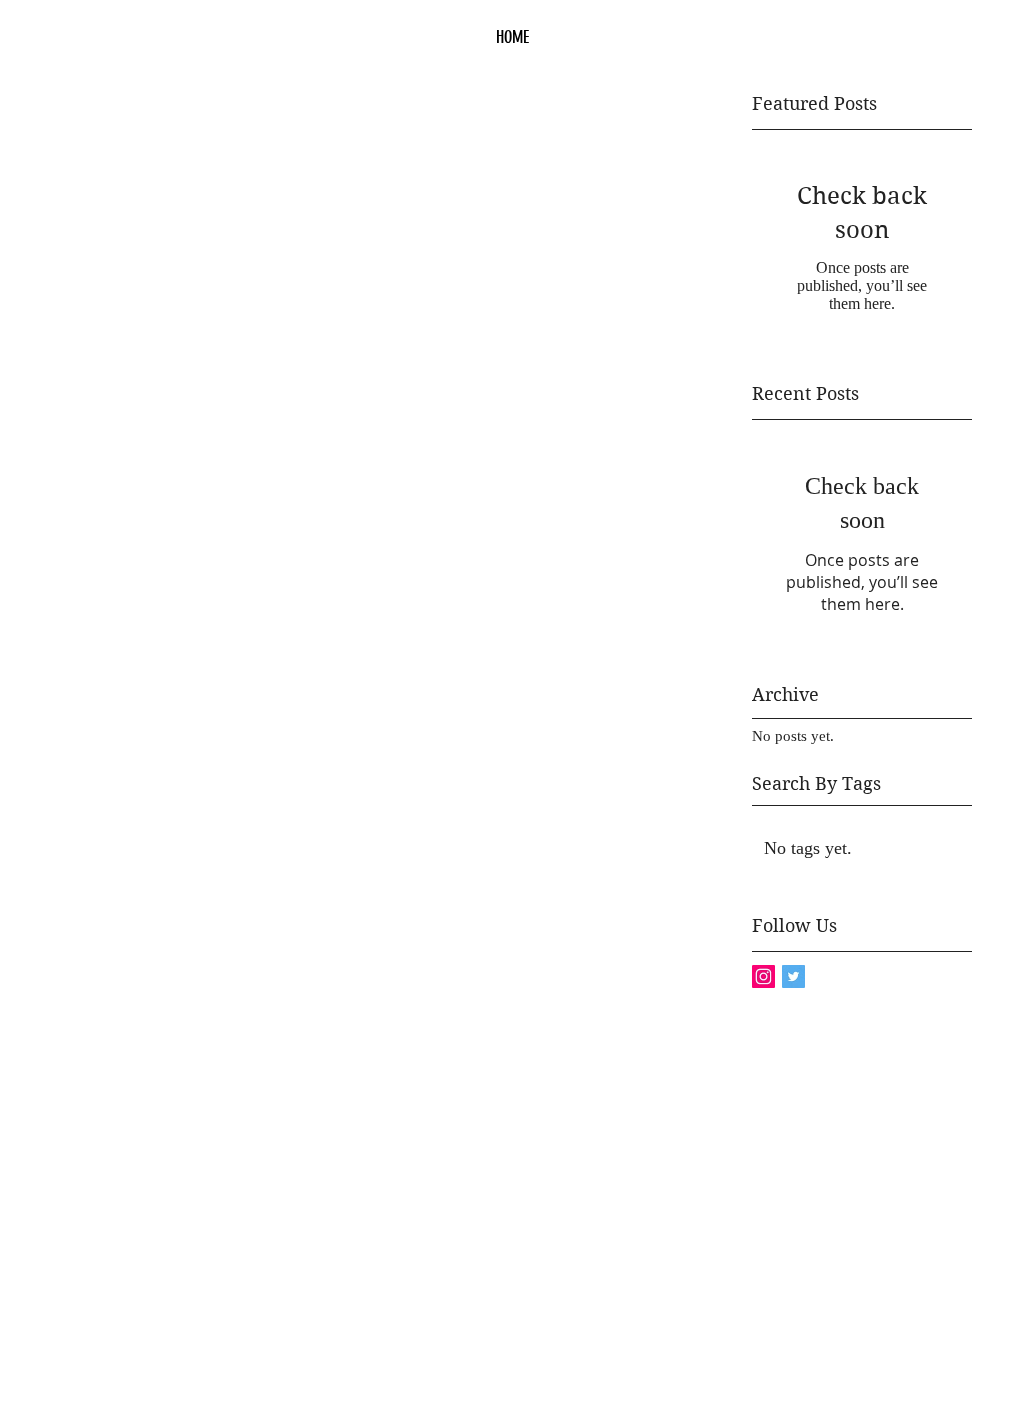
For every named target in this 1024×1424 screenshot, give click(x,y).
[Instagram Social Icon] (763, 976)
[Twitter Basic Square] (793, 976)
